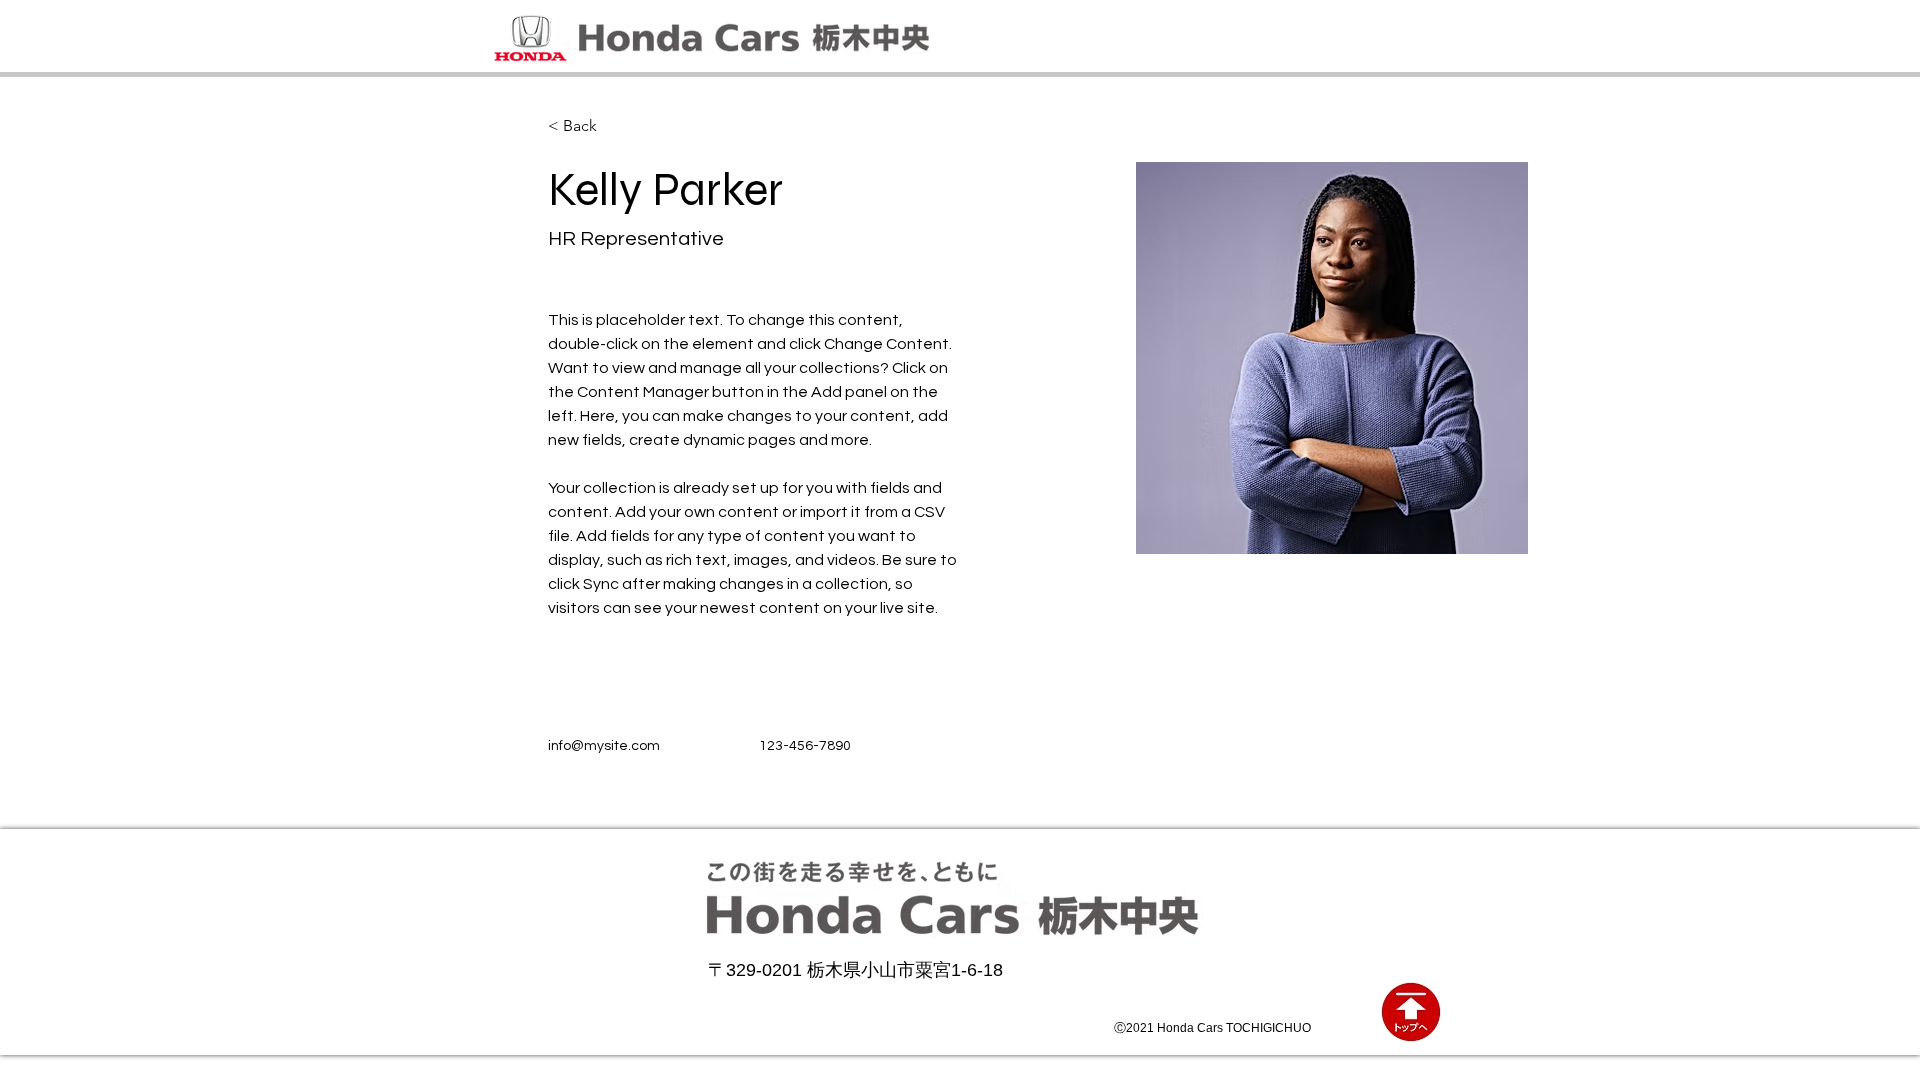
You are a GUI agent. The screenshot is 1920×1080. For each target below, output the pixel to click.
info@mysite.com (604, 746)
